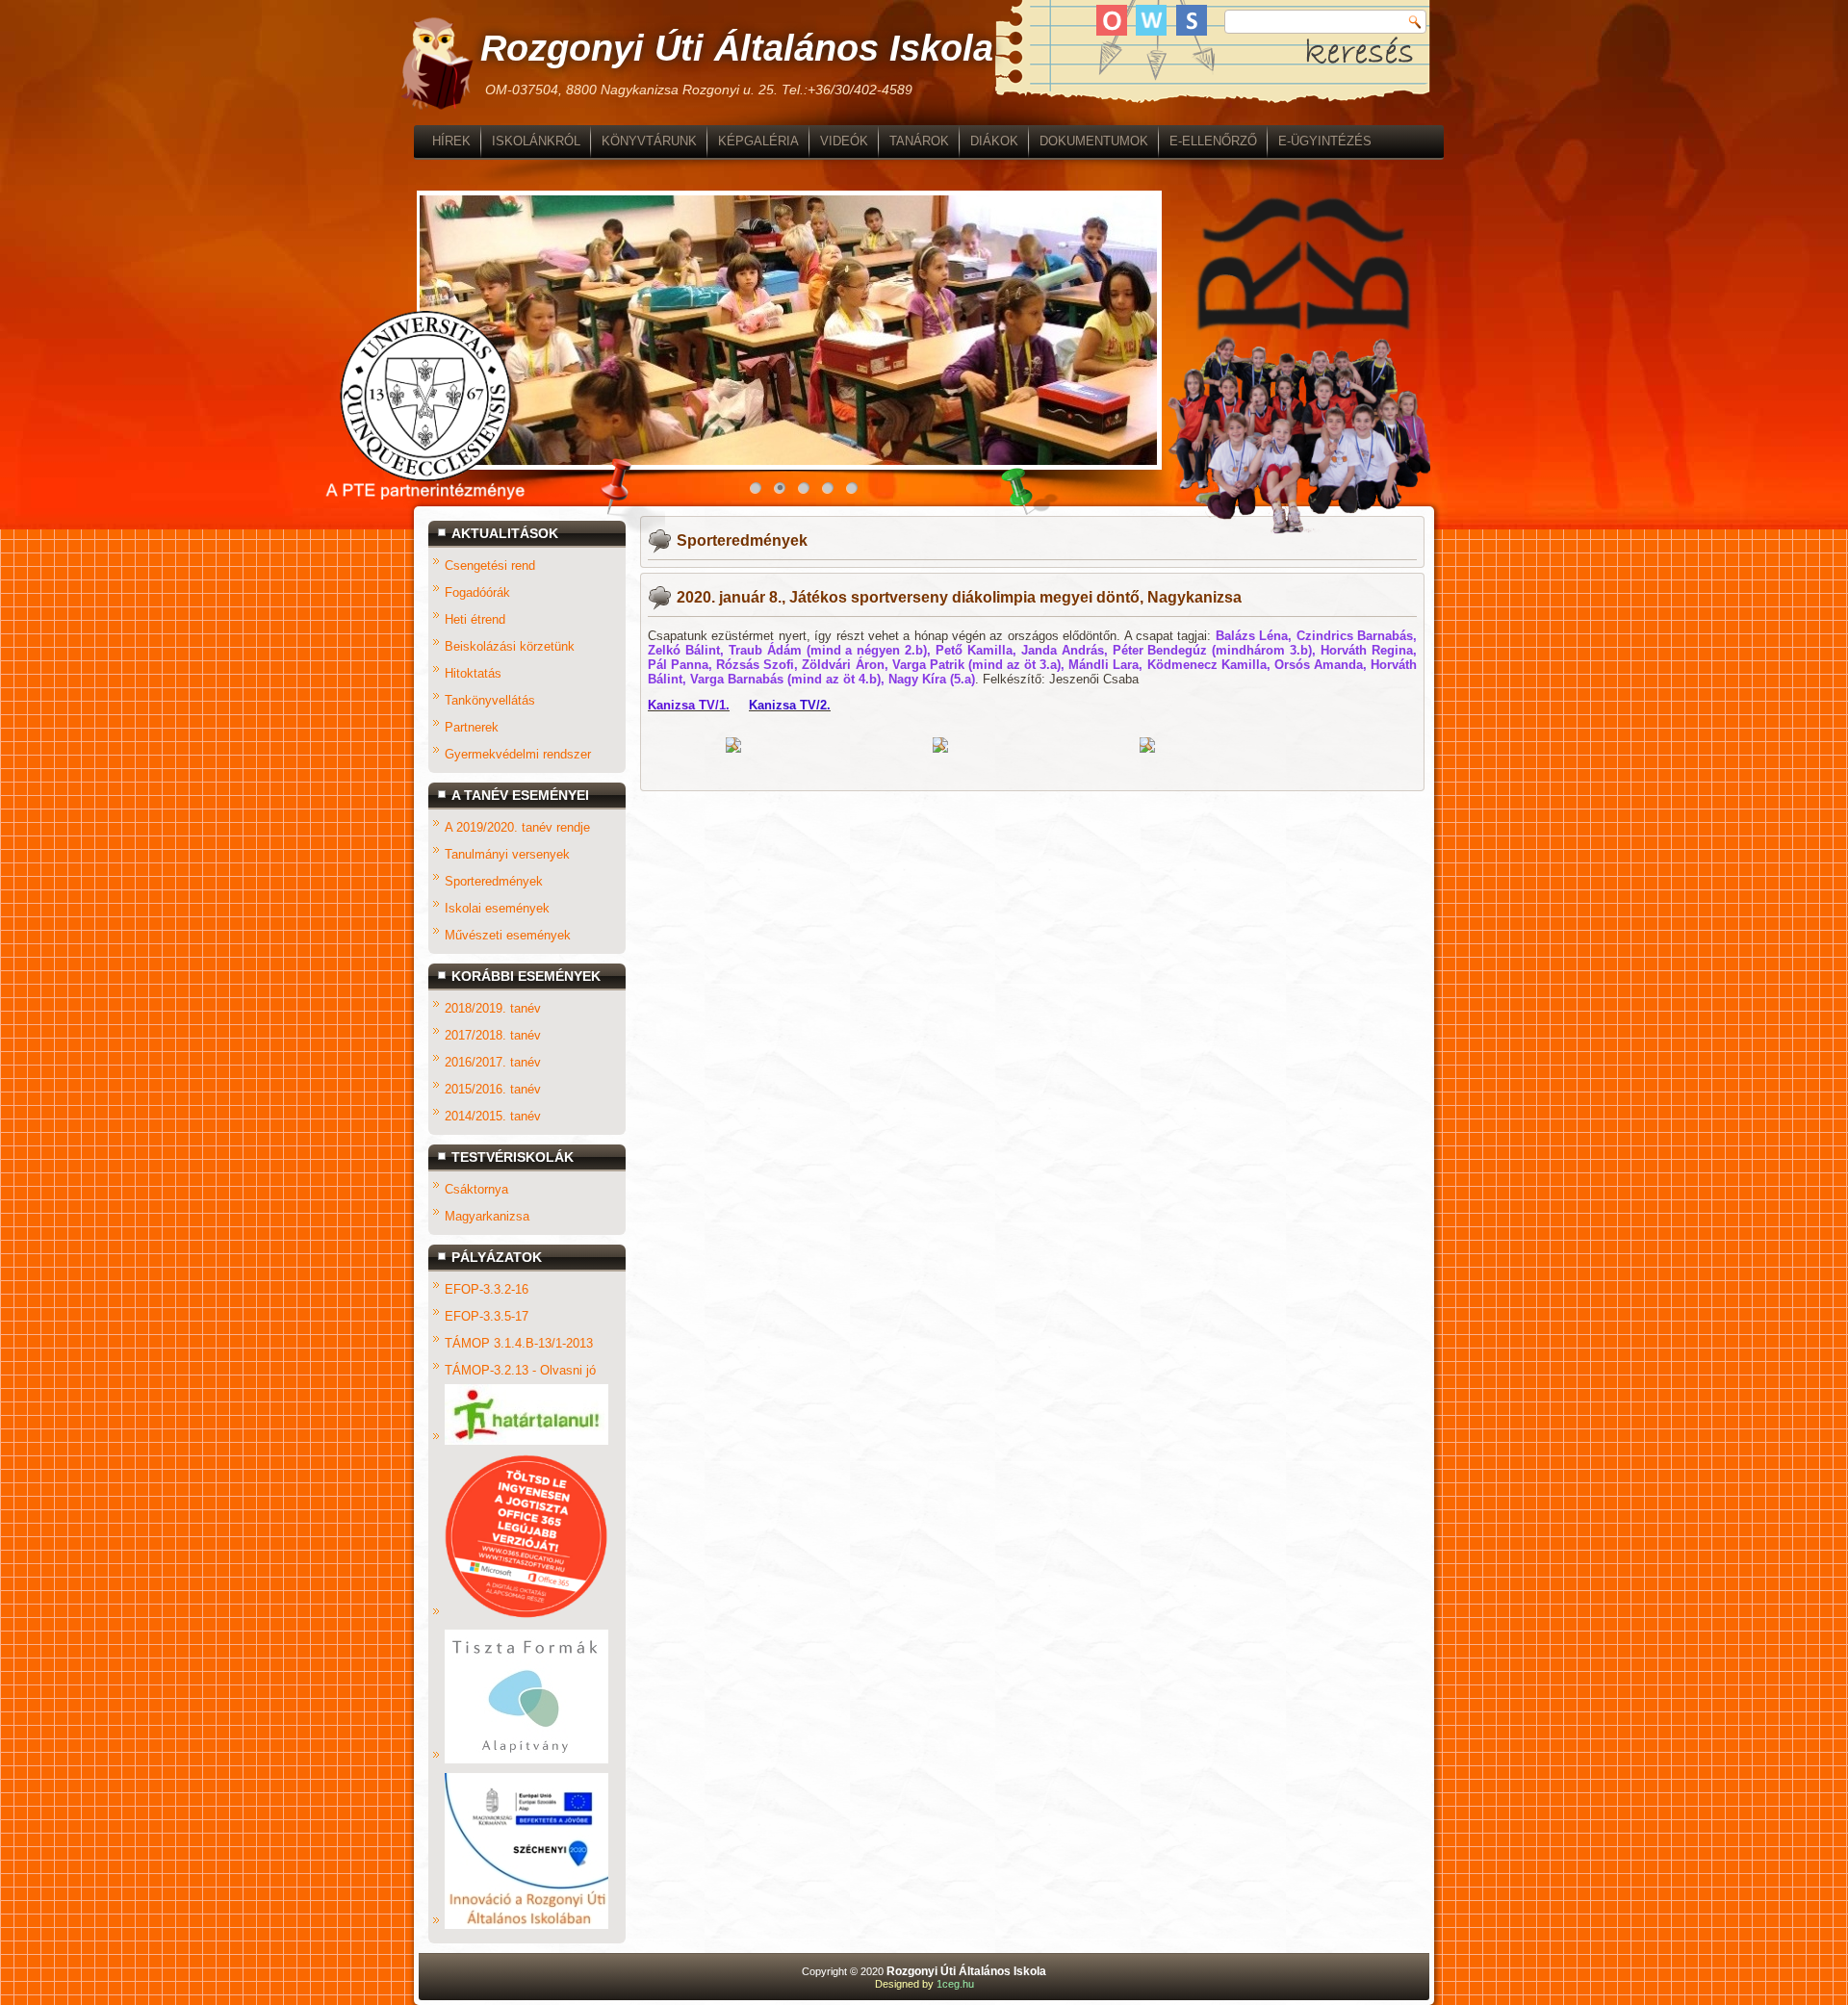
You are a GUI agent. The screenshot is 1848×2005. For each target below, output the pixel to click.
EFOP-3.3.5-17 (487, 1316)
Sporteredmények (494, 881)
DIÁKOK (994, 141)
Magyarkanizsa (487, 1216)
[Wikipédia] (1151, 20)
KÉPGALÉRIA (758, 141)
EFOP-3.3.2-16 (487, 1289)
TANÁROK (919, 141)
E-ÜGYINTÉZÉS (1325, 141)
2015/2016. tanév (493, 1089)
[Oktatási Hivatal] (1112, 20)
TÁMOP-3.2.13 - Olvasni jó (520, 1370)
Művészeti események (508, 935)
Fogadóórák (477, 592)
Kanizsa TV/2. (790, 705)
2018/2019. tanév (493, 1008)
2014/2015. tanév (493, 1116)
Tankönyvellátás (490, 700)
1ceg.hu (955, 1984)
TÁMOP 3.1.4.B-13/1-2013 (519, 1343)
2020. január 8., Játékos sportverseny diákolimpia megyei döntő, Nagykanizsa (959, 597)
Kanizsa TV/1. (689, 705)
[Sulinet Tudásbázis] (1192, 20)
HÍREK (451, 141)
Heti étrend (475, 619)
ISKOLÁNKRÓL (536, 141)
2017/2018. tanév (493, 1035)
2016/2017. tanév (493, 1062)
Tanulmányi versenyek (507, 854)
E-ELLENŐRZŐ (1213, 141)
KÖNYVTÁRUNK (649, 141)
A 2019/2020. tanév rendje (517, 827)
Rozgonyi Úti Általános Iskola (737, 48)
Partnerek (472, 727)
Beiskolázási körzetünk (510, 646)
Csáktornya (476, 1189)
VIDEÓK (844, 141)
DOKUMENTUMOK (1094, 141)
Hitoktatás (473, 673)
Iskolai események (497, 908)
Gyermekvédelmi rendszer (518, 754)
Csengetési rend (490, 566)
